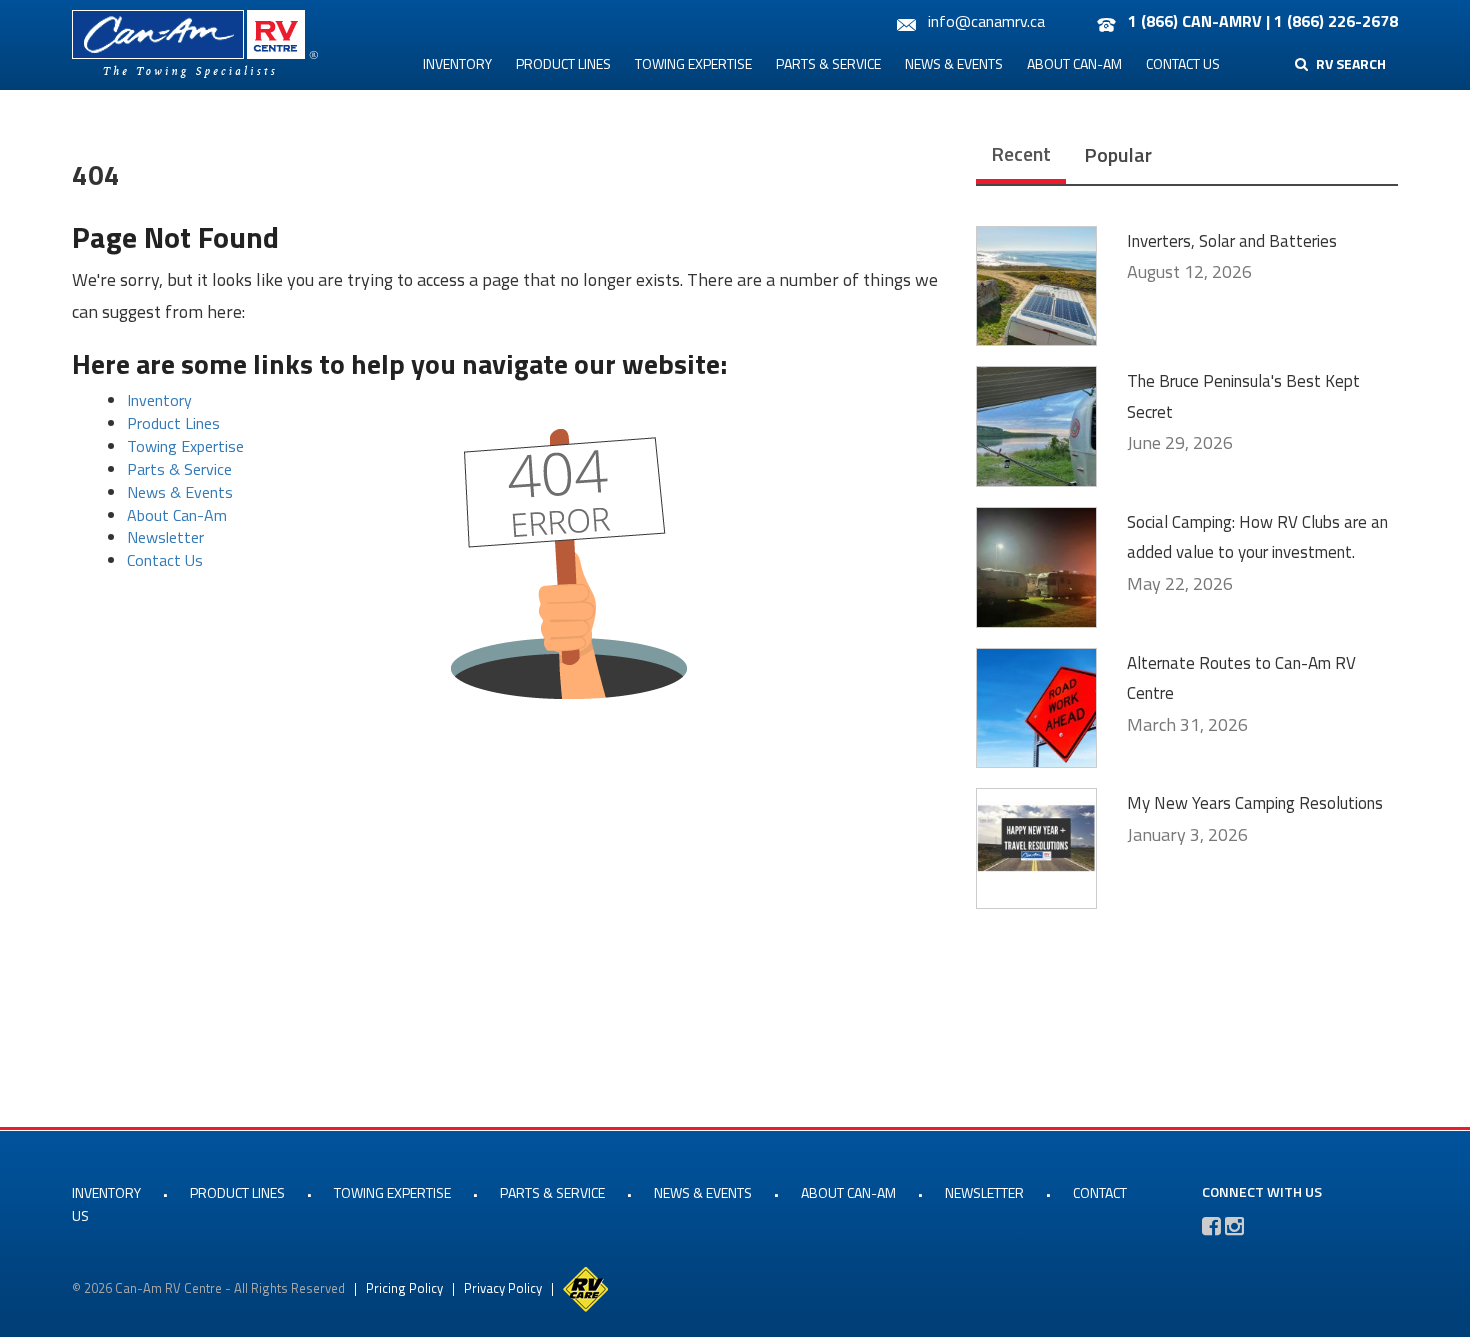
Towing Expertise (693, 63)
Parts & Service (828, 63)
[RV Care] (585, 1288)
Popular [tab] (1118, 154)
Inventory (457, 63)
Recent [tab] (1021, 153)
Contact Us (1183, 63)
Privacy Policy (503, 1288)
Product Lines (563, 63)
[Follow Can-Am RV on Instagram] (1234, 1226)
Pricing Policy (404, 1288)
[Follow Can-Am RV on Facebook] (1211, 1226)
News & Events (954, 63)
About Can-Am (1074, 63)
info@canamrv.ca (986, 21)
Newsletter (165, 537)
